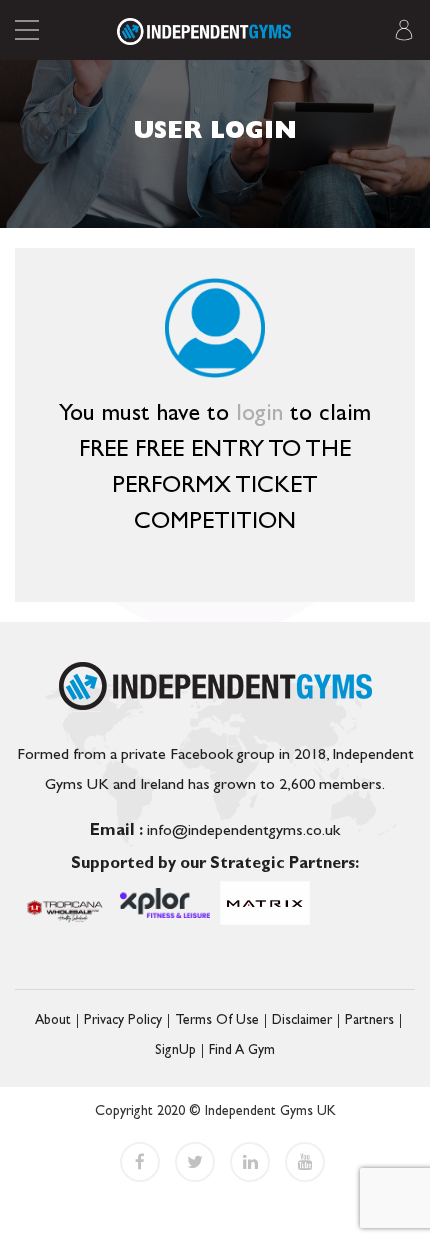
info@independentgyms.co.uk (215, 832)
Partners (369, 1021)
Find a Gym (242, 1051)
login (263, 416)
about (53, 1021)
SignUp (175, 1051)
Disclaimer (302, 1021)
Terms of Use (217, 1021)
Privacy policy (123, 1021)
